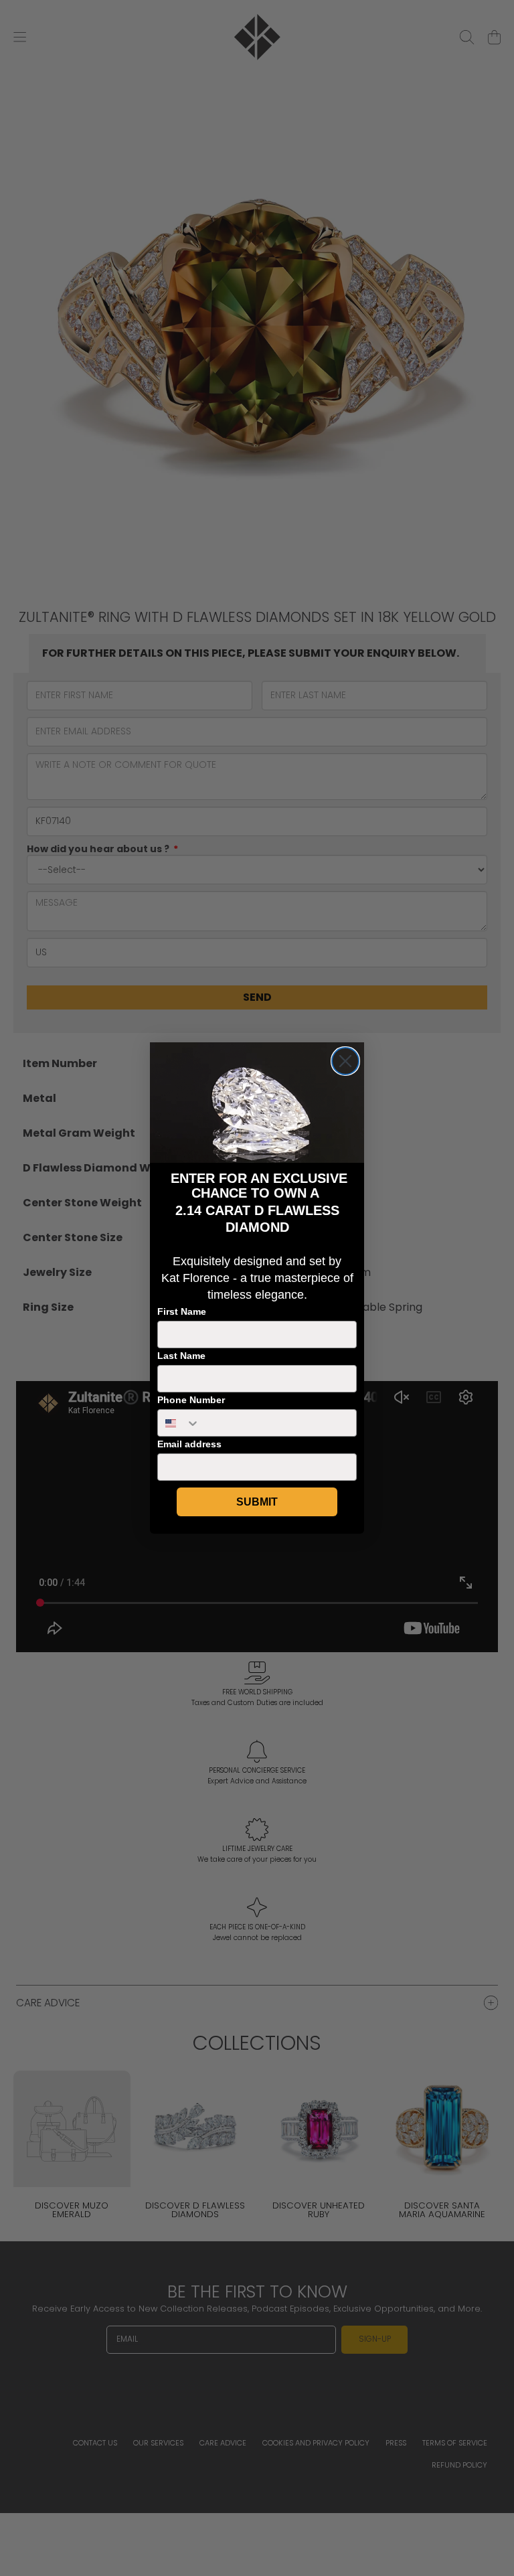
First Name (182, 1311)
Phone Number (191, 1400)
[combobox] (179, 1423)
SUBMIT (257, 1502)
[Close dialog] (345, 1061)
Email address (189, 1444)
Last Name (181, 1356)
